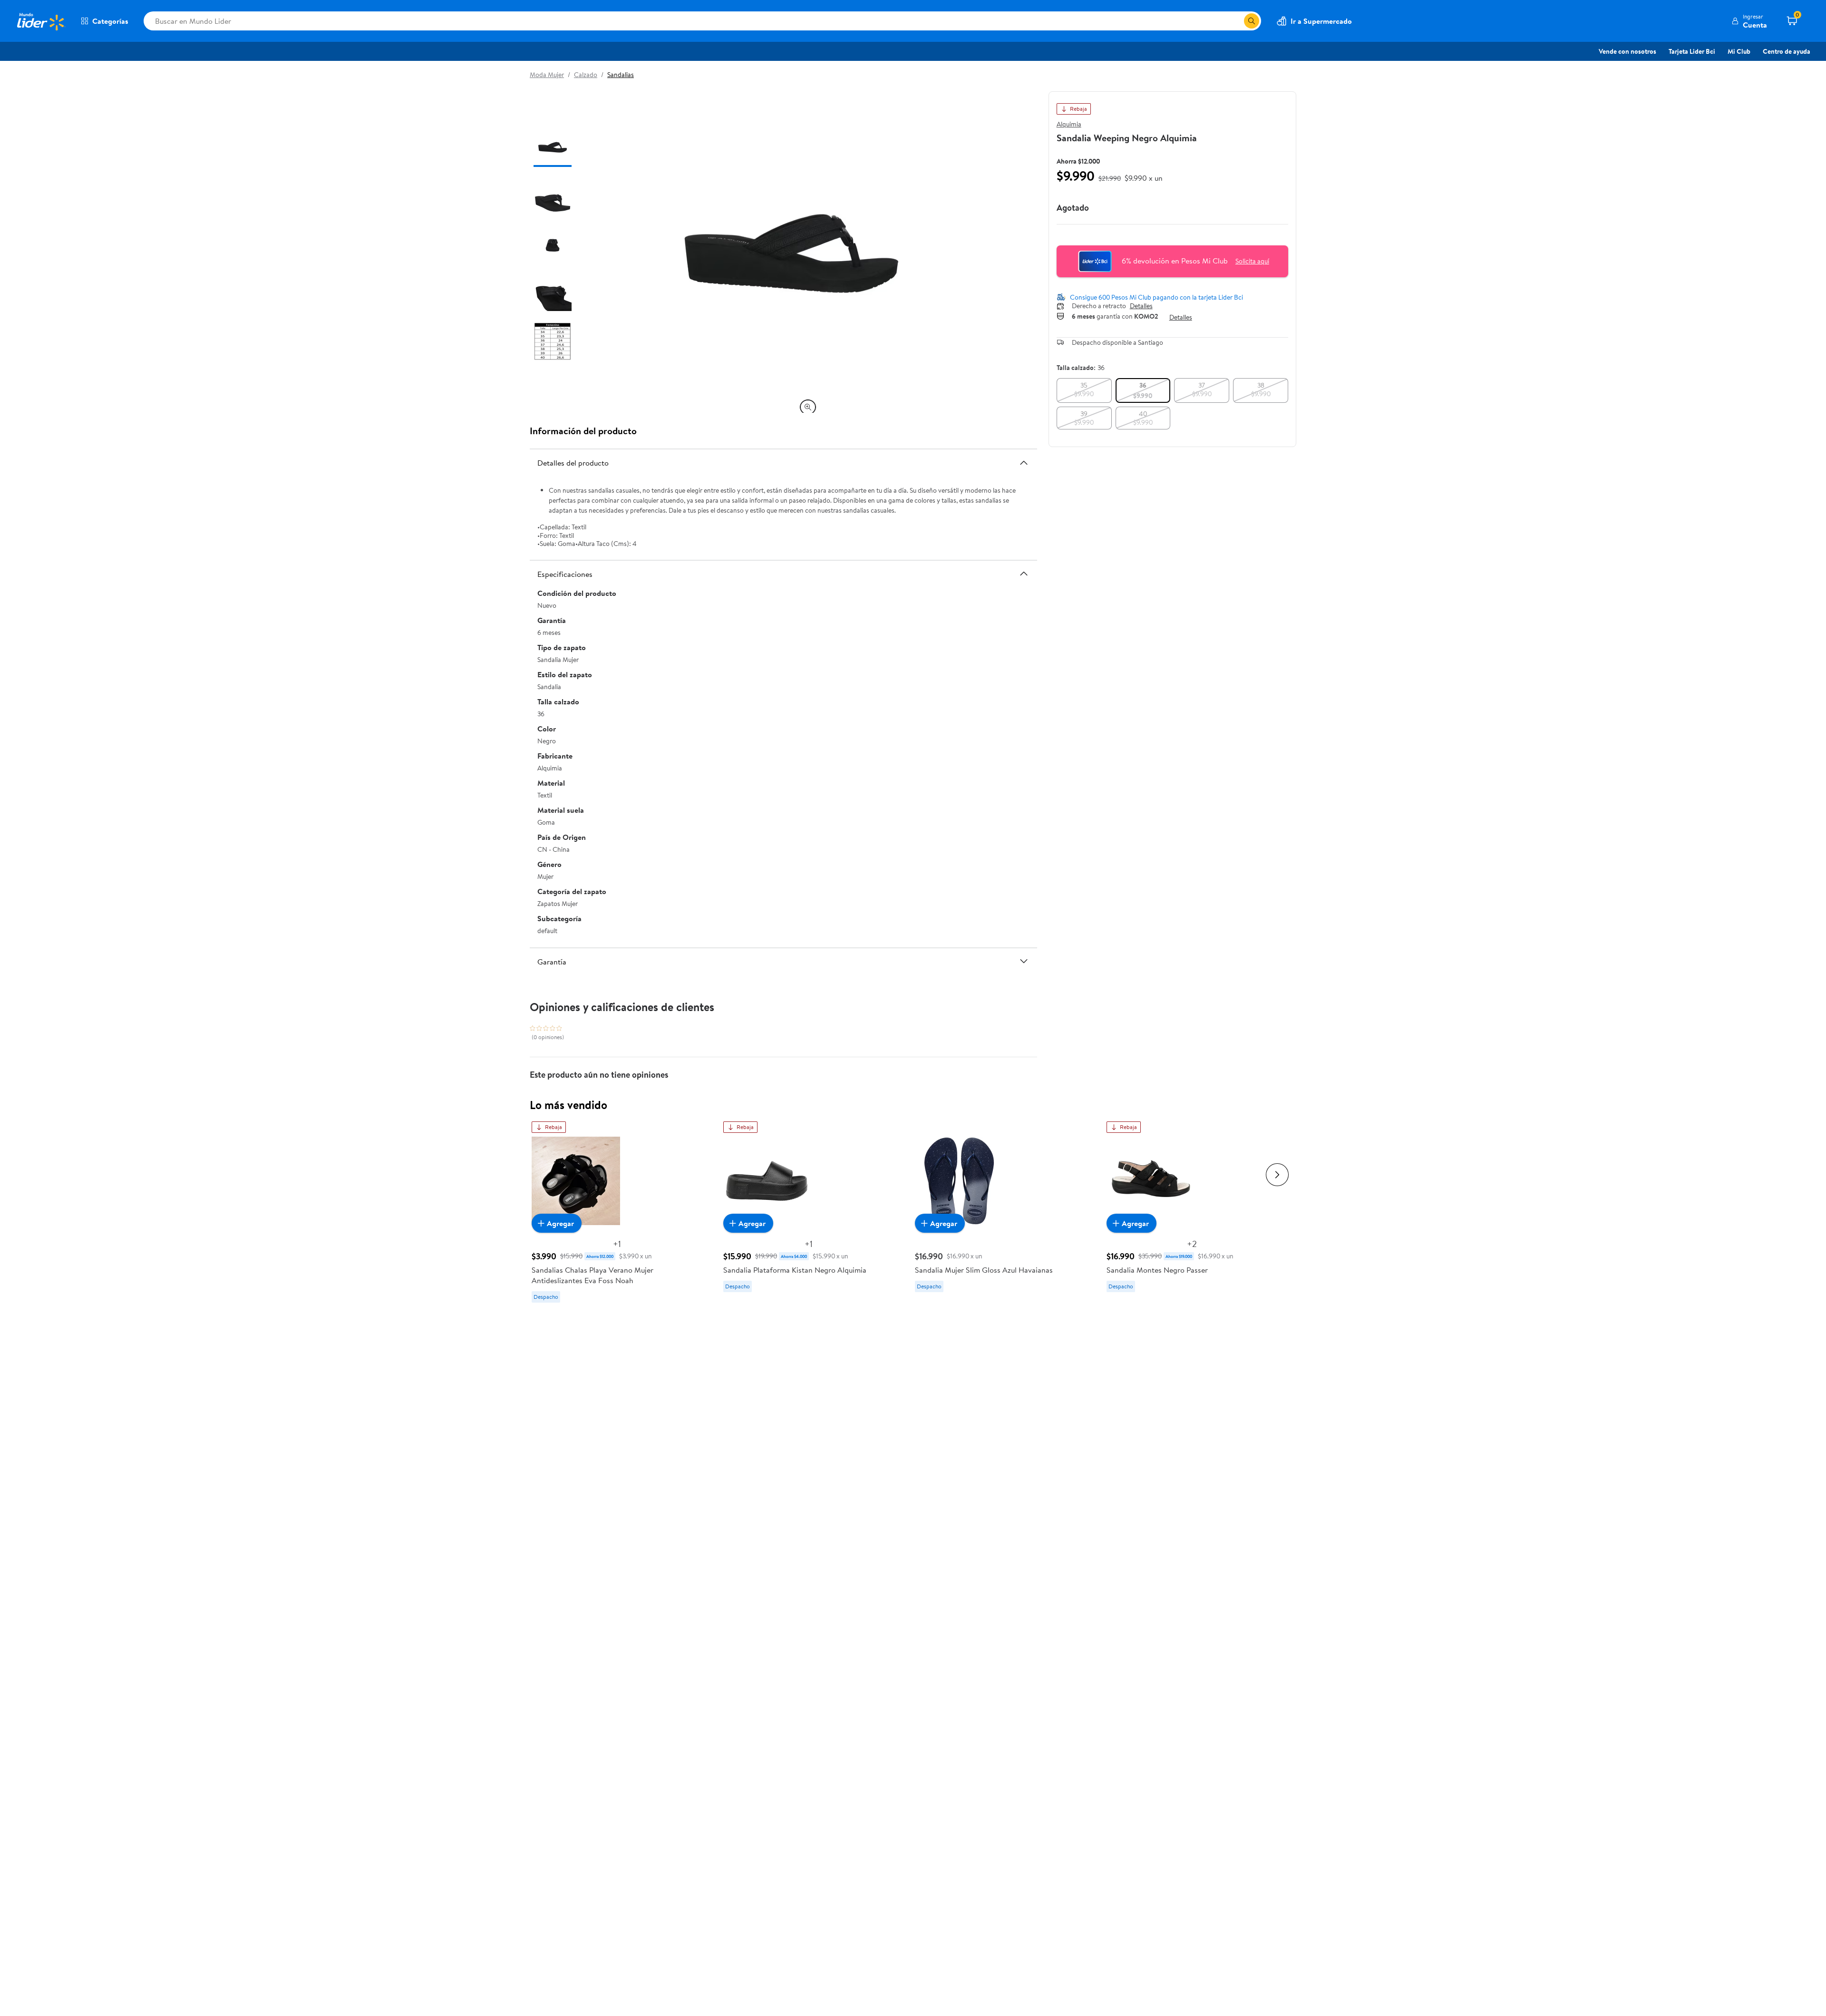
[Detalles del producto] (1024, 463)
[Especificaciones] (1024, 574)
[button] (1749, 21)
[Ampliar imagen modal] (808, 407)
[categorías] (1252, 21)
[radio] (1084, 390)
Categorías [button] (110, 21)
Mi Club (1739, 51)
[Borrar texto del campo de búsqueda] (1236, 21)
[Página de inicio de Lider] (40, 21)
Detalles (1141, 306)
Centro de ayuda (1787, 51)
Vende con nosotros (1627, 51)
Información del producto (583, 431)
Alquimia (1069, 124)
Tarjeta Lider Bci (1692, 51)
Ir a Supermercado (1321, 21)
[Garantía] (1024, 961)
